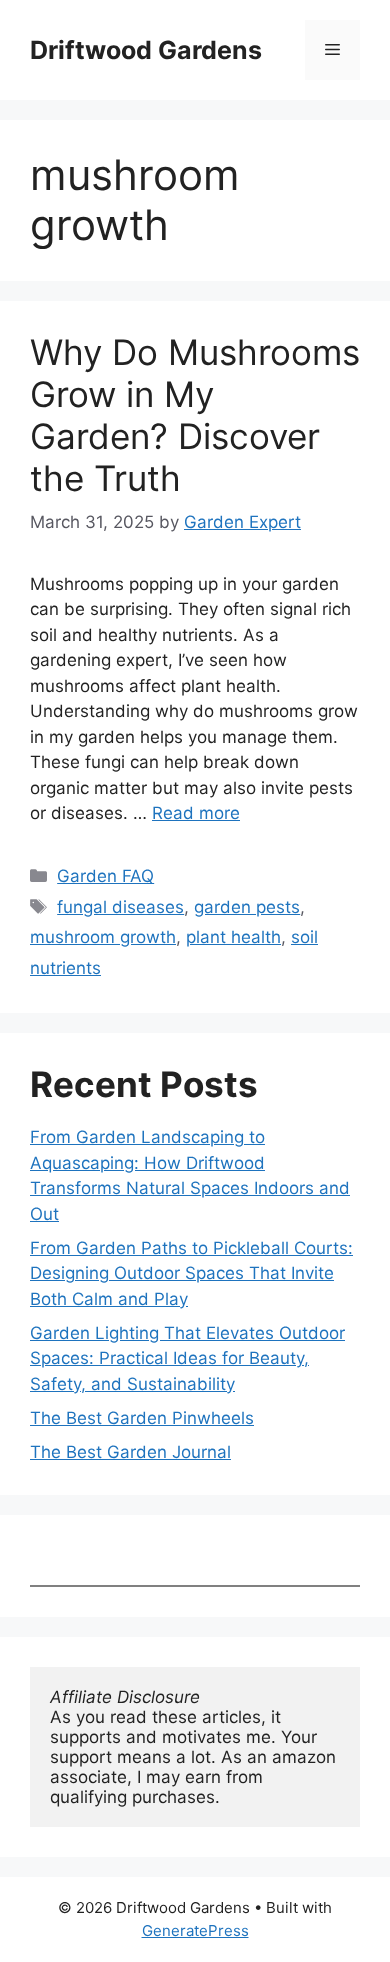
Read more (196, 813)
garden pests (247, 907)
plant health (233, 937)
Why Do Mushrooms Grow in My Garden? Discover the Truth (195, 415)
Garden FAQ (105, 876)
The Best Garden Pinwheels (142, 1418)
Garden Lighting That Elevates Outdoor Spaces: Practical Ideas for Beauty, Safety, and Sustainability (187, 1358)
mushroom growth (103, 937)
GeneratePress (195, 1930)
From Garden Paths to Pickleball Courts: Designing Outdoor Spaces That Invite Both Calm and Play (191, 1273)
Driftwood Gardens (146, 50)
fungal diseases (120, 907)
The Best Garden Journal (130, 1452)
